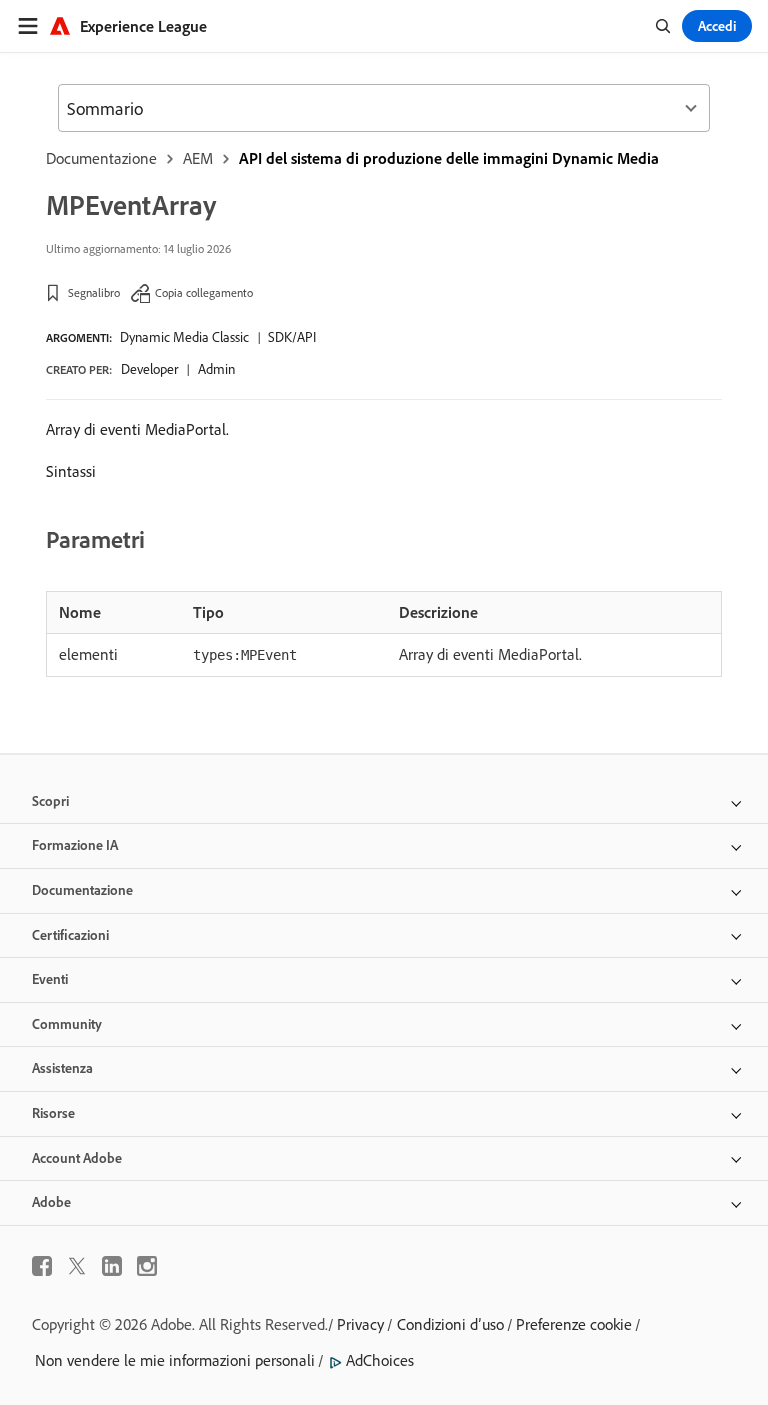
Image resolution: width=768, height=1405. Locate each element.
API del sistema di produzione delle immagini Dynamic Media (449, 158)
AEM (198, 158)
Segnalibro (94, 292)
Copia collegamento (204, 292)
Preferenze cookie (574, 1324)
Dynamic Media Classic (184, 337)
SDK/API (292, 337)
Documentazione (101, 158)
